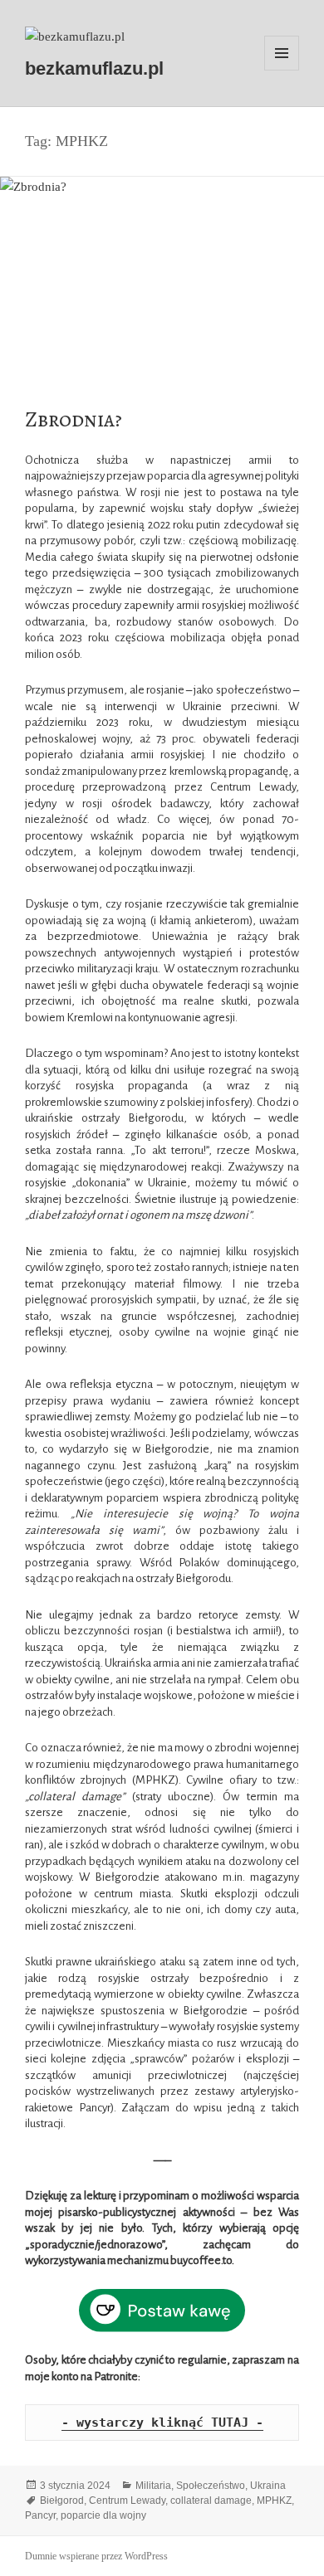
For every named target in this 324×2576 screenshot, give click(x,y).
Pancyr (40, 2515)
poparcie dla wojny (103, 2515)
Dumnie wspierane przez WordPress (96, 2556)
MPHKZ (274, 2501)
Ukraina (268, 2486)
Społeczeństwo (211, 2486)
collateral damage (211, 2501)
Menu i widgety (282, 70)
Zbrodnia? (74, 419)
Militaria (153, 2486)
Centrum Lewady (127, 2501)
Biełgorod (62, 2501)
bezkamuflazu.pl (94, 68)
